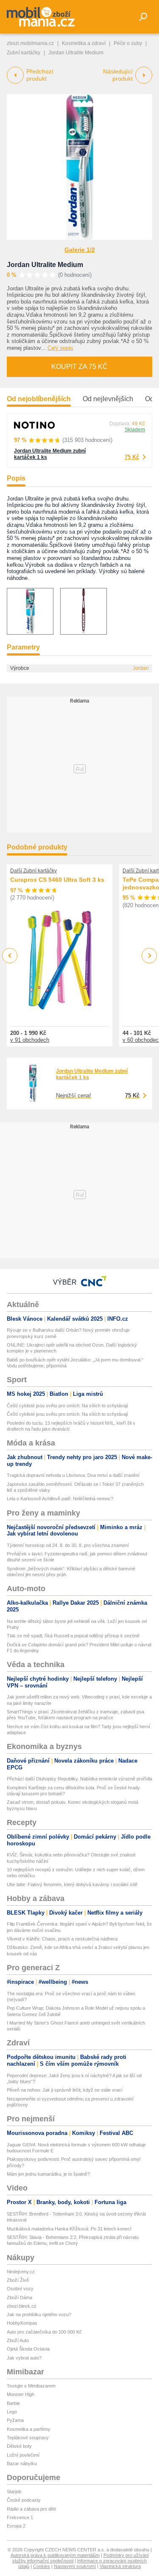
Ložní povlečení (23, 2455)
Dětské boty (19, 2446)
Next (149, 956)
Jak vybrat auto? (24, 2358)
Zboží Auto (18, 2340)
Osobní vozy (20, 2289)
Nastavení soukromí (75, 2566)
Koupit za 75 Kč (79, 367)
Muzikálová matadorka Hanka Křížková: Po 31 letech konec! (69, 2229)
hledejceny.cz (21, 2272)
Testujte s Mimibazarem (31, 2386)
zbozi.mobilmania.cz (30, 43)
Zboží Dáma (20, 2298)
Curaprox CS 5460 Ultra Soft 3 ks (57, 880)
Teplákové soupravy (28, 2438)
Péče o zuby (128, 43)
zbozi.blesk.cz (22, 2306)
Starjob (14, 2492)
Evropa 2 (16, 2526)
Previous (10, 955)
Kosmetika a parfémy (29, 2429)
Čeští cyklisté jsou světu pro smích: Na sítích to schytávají (67, 1406)
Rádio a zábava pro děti (31, 2509)
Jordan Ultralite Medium (45, 265)
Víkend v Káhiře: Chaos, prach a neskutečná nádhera (62, 1939)
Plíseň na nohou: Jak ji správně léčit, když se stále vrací (65, 2090)
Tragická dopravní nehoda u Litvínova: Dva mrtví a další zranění (73, 1475)
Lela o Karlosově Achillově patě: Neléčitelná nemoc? (60, 1499)
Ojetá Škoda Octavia (28, 2349)
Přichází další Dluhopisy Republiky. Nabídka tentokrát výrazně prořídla (79, 1779)
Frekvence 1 (20, 2517)
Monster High (21, 2394)
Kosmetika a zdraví (84, 43)
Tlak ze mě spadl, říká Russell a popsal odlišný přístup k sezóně (73, 1636)
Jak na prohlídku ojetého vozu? (39, 2314)
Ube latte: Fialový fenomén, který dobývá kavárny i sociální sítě (72, 1884)
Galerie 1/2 (80, 250)
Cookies (42, 2566)
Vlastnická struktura (120, 2566)
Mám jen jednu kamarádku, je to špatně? (48, 2174)
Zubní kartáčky (24, 53)
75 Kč (132, 457)
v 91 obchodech (30, 1040)
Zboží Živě (18, 2280)
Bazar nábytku (22, 2464)
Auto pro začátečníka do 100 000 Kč (44, 2332)
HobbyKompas (22, 2323)
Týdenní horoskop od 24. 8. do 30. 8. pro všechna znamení (68, 1545)
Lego (12, 2412)
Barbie (13, 2403)
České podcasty (24, 2500)
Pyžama (15, 2420)
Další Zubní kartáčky (33, 871)
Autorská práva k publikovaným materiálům (55, 2555)
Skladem (135, 430)
